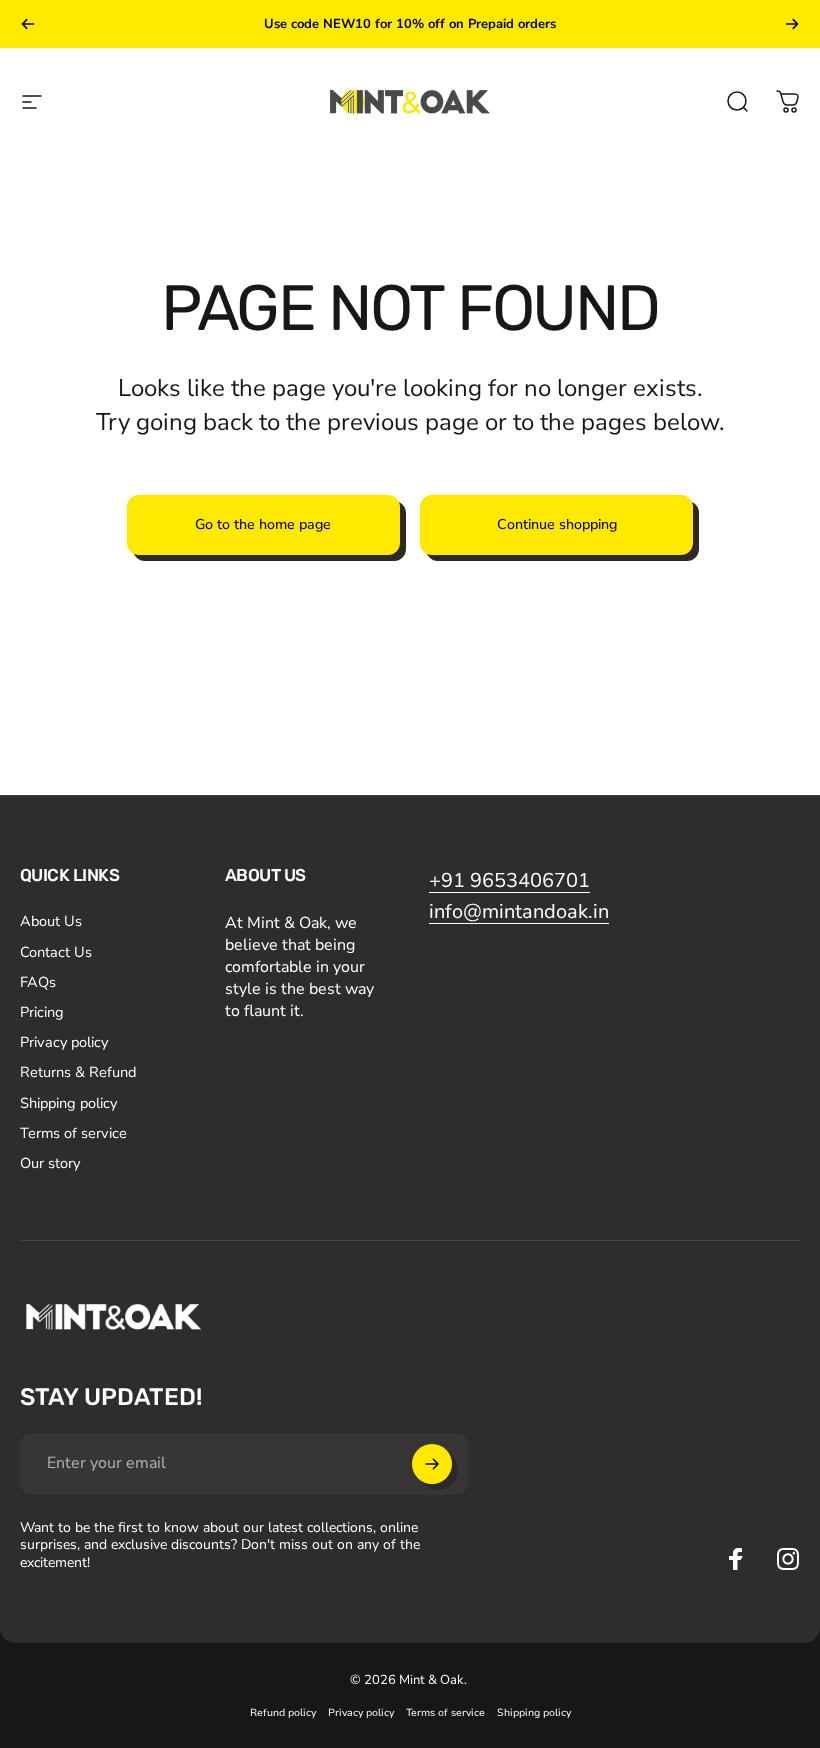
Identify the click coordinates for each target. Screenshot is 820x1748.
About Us (51, 921)
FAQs (38, 982)
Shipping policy (68, 1103)
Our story (50, 1163)
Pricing (42, 1012)
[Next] (792, 24)
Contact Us (56, 952)
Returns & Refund (78, 1072)
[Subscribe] (432, 1464)
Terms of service (73, 1133)
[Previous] (28, 24)
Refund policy (283, 1712)
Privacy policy (64, 1042)
